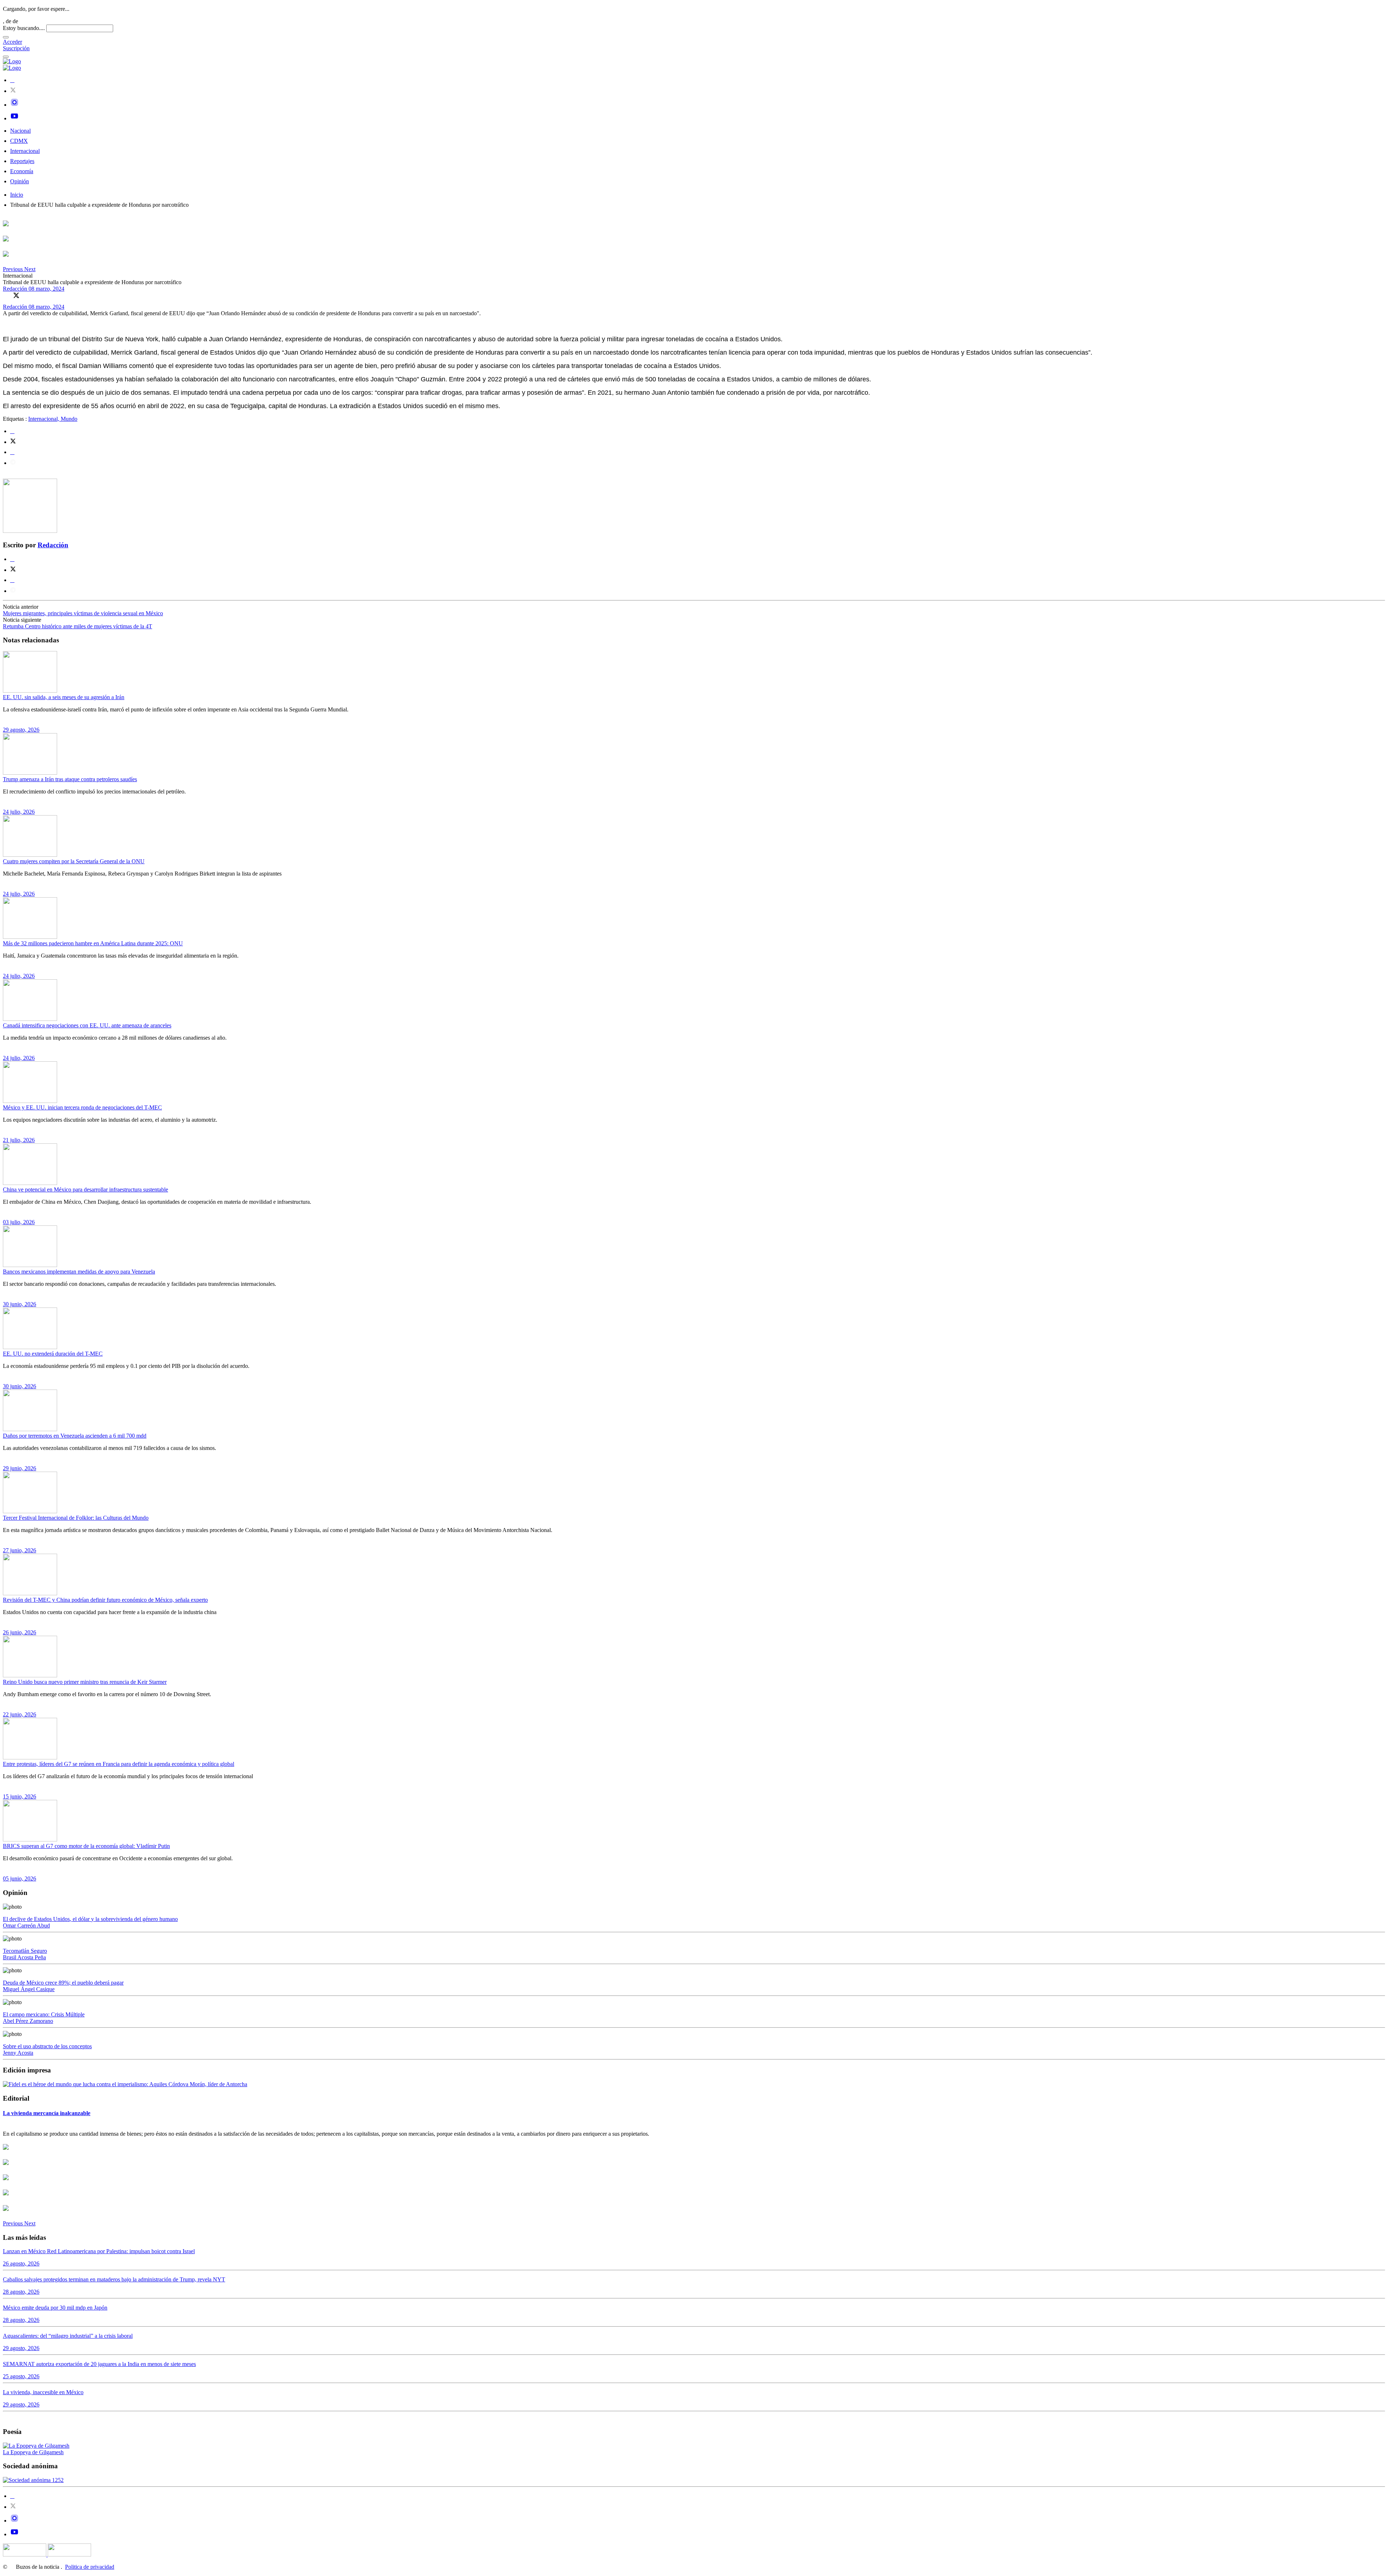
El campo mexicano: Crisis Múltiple (44, 2014)
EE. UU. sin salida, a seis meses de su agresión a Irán (64, 697)
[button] (14, 269)
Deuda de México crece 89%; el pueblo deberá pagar (63, 1983)
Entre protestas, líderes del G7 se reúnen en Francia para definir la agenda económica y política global (119, 1764)
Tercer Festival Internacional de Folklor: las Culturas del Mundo (76, 1518)
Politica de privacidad (90, 2567)
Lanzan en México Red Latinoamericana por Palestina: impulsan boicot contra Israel (99, 2251)
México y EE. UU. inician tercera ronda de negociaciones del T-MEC (82, 1107)
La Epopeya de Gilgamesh (33, 2452)
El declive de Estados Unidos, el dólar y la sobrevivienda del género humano (90, 1919)
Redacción (16, 289)
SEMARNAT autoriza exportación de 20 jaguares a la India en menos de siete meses (99, 2364)
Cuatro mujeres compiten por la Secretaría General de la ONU (74, 861)
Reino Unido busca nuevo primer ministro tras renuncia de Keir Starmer (85, 1682)
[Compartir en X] (16, 295)
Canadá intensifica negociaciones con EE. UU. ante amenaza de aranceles (87, 1025)
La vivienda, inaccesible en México (43, 2392)
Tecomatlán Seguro (25, 1951)
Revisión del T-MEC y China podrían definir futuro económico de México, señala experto (105, 1600)
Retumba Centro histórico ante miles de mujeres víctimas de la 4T (78, 626)
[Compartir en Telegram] (13, 463)
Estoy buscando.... (24, 28)
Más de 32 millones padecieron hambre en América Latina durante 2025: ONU (93, 943)
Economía (22, 171)
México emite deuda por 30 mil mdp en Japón (55, 2308)
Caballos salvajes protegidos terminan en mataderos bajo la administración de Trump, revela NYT (114, 2279)
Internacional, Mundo (53, 419)
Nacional (20, 131)
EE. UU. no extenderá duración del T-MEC (53, 1354)
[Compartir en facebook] (12, 431)
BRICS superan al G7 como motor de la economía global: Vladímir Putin (86, 1846)
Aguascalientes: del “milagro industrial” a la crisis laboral (68, 2336)
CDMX (19, 141)
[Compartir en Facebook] (6, 295)
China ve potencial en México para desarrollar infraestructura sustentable (85, 1189)
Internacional (25, 151)
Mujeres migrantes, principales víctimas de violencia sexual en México (83, 613)
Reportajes (22, 161)
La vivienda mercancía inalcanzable (47, 2113)
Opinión (20, 181)
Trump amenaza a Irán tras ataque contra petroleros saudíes (70, 779)
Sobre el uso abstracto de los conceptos (47, 2046)
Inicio (17, 195)
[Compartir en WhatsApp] (26, 295)
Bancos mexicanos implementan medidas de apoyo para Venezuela (79, 1272)
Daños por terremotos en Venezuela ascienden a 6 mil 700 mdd (75, 1436)
